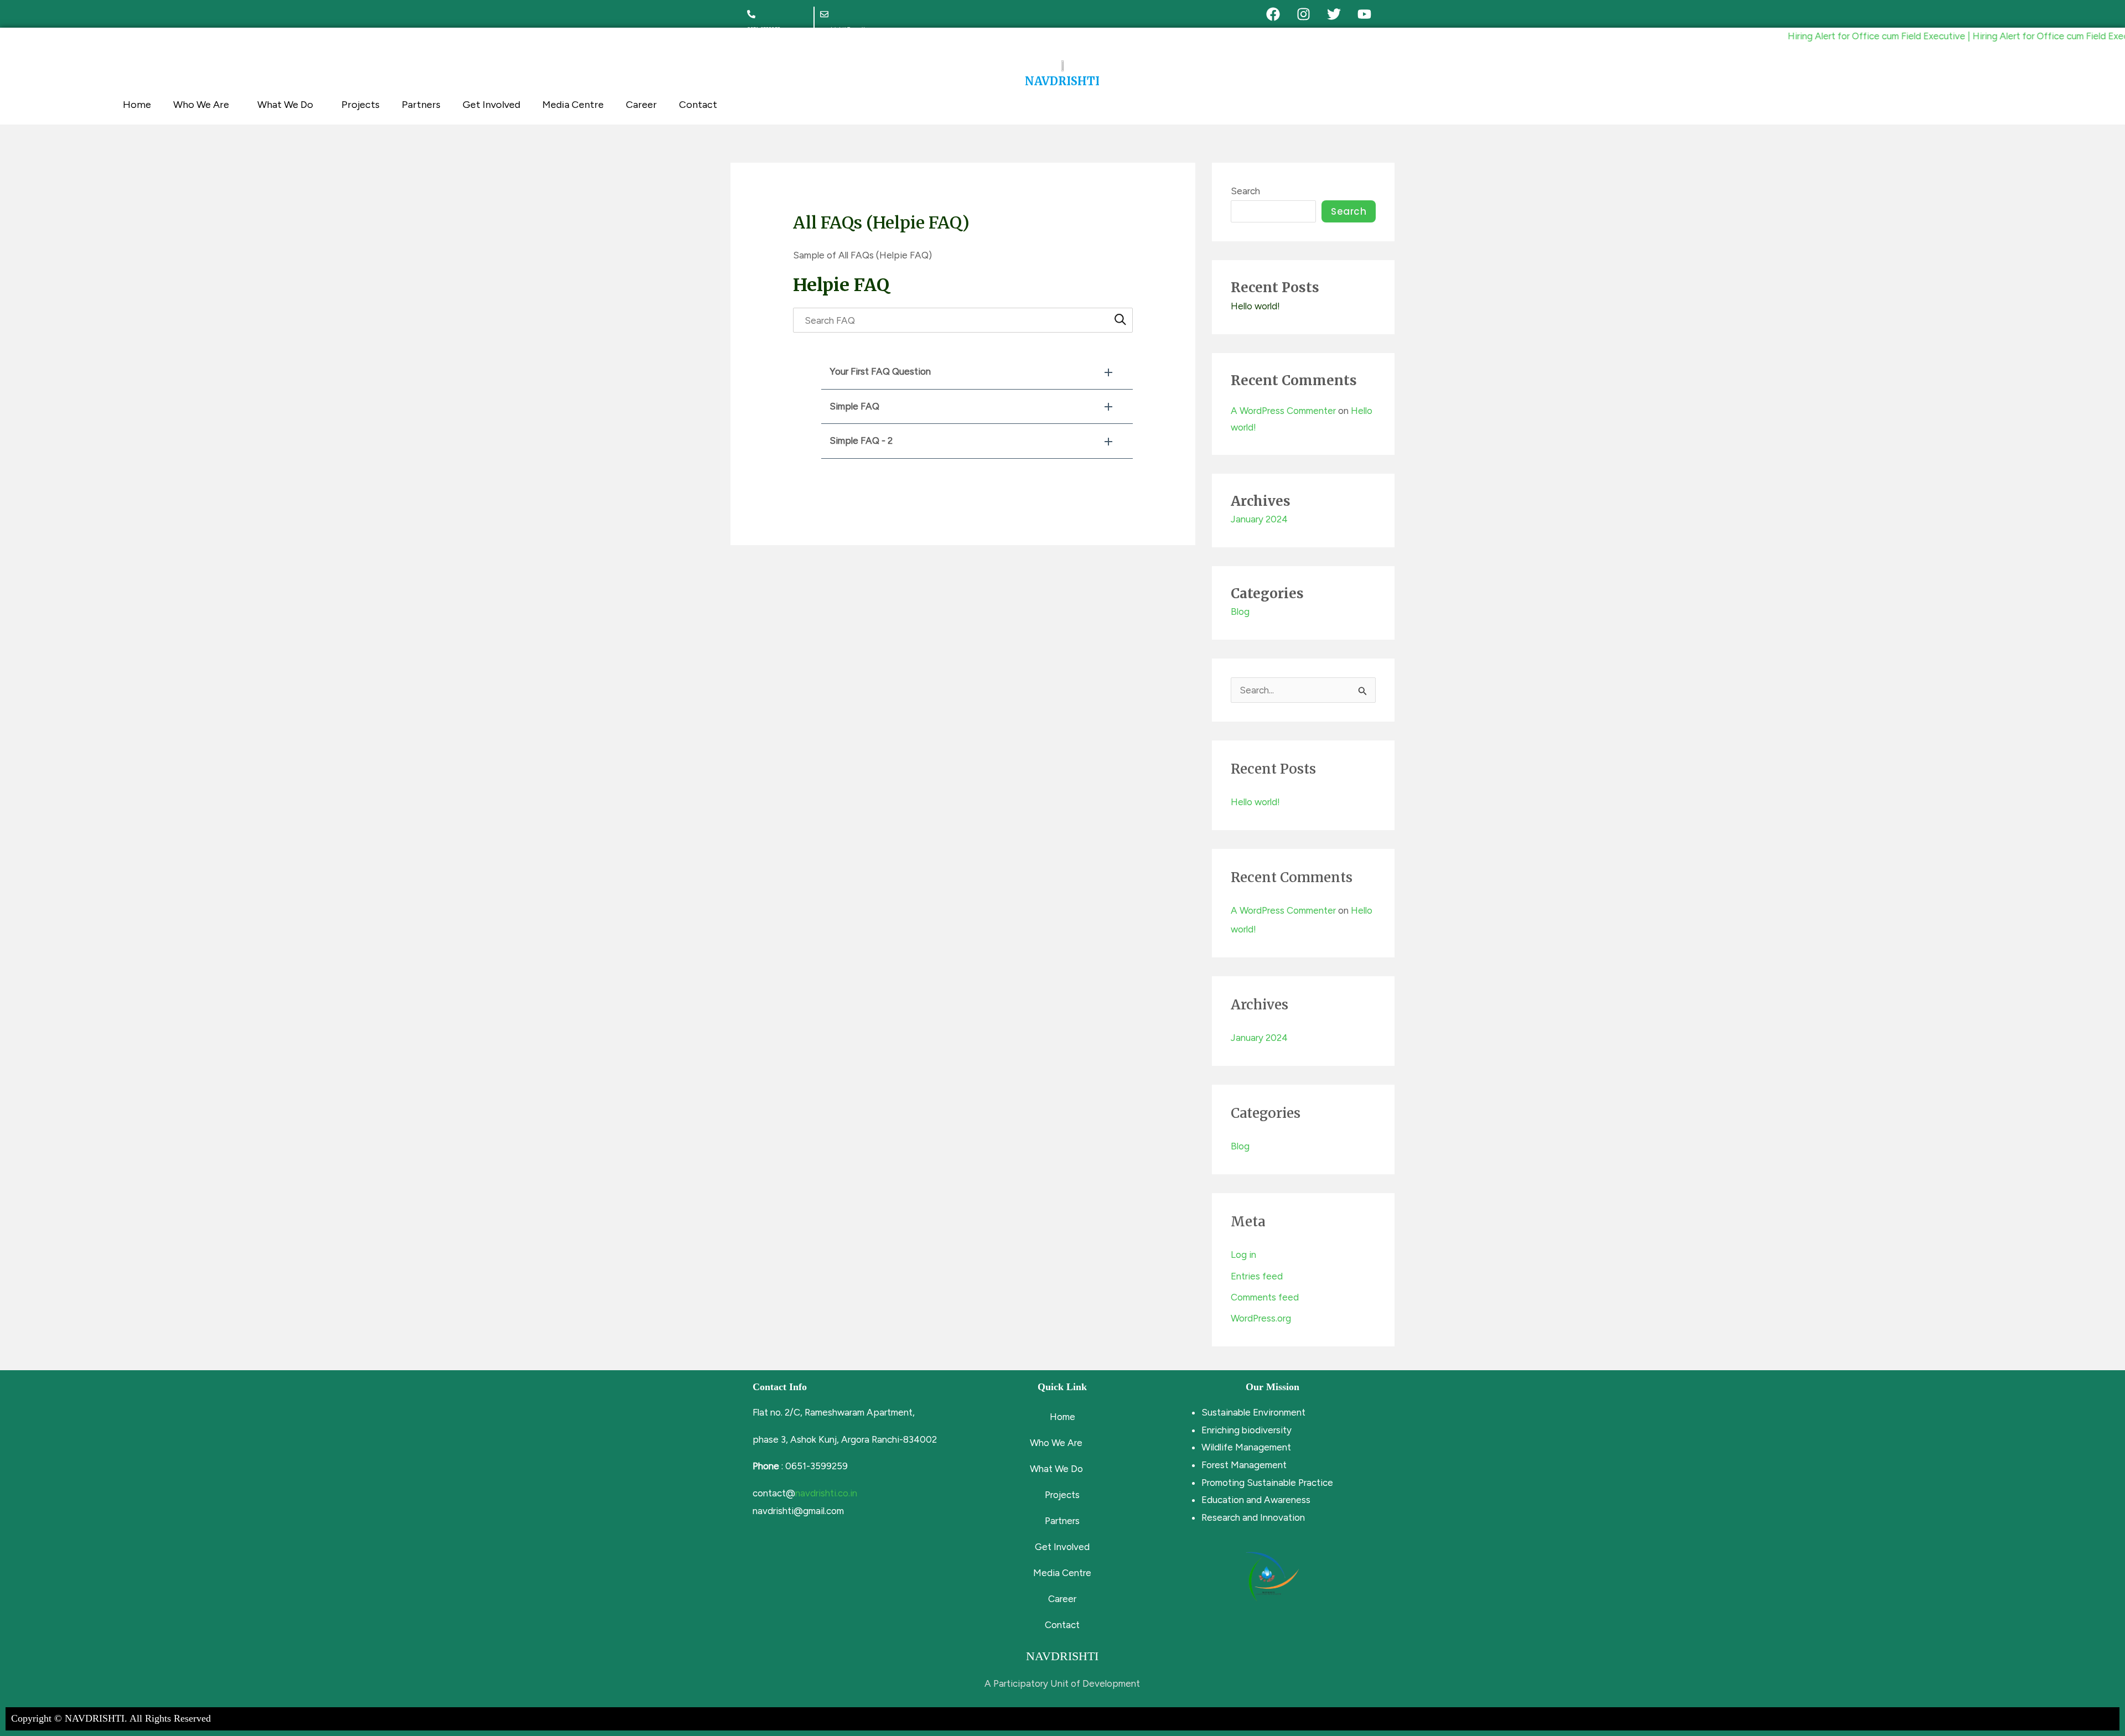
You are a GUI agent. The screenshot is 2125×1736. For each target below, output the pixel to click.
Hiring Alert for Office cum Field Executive (1829, 36)
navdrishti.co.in (826, 1493)
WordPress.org (1261, 1318)
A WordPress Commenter (1283, 411)
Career (641, 105)
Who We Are (201, 105)
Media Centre (573, 105)
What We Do (285, 105)
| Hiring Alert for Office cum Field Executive (2010, 36)
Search (1245, 191)
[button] (977, 372)
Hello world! (1255, 306)
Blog (1240, 612)
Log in (1243, 1255)
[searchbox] (963, 320)
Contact (698, 105)
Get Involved (491, 105)
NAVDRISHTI (1062, 81)
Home (137, 105)
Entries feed (1257, 1276)
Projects (361, 105)
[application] (234, 105)
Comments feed (1265, 1297)
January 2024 (1259, 519)
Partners (421, 105)
